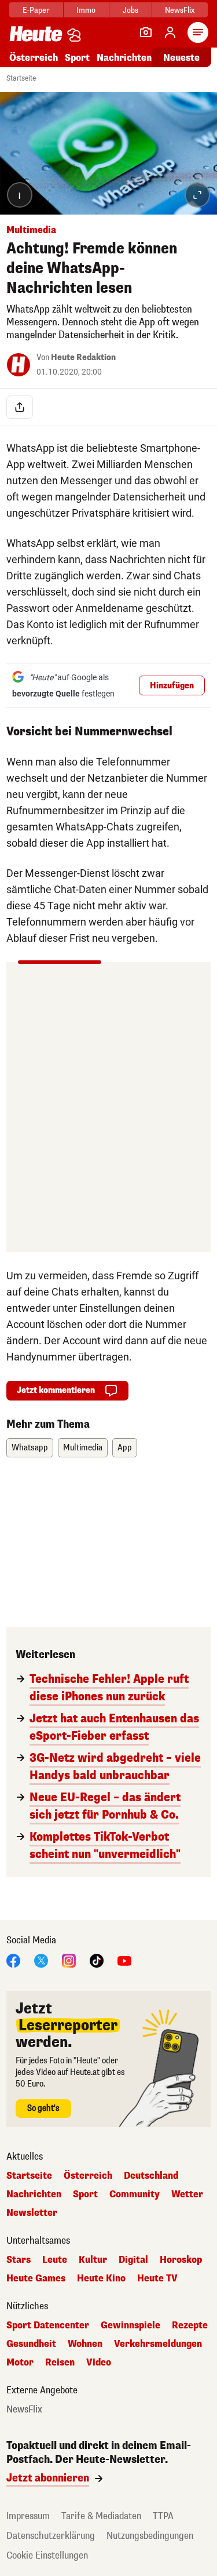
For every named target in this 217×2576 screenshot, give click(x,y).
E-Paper (36, 10)
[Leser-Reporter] (146, 32)
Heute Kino (101, 2279)
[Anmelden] (170, 32)
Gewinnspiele (130, 2325)
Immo (86, 10)
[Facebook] (13, 1960)
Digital (133, 2260)
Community (135, 2194)
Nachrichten (34, 2194)
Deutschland (151, 2176)
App (125, 1448)
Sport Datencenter (48, 2325)
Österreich (34, 58)
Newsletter (32, 2213)
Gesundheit (31, 2344)
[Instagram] (69, 1960)
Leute (55, 2260)
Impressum (28, 2516)
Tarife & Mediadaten (101, 2516)
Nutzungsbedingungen (150, 2536)
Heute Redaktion (83, 358)
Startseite (21, 78)
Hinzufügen (172, 686)
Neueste (181, 58)
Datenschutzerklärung (51, 2536)
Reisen (60, 2363)
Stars (19, 2260)
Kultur (93, 2260)
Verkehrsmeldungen (158, 2344)
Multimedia (83, 1448)
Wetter (187, 2194)
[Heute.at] (36, 33)
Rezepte (190, 2325)
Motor (20, 2363)
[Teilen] (20, 407)
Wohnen (85, 2344)
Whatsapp (30, 1448)
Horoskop (181, 2260)
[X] (41, 1960)
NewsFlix (180, 10)
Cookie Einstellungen (47, 2555)
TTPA (163, 2516)
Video (99, 2363)
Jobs (130, 10)
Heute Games (36, 2279)
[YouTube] (124, 1960)
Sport (77, 58)
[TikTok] (97, 1960)
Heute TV (157, 2279)
